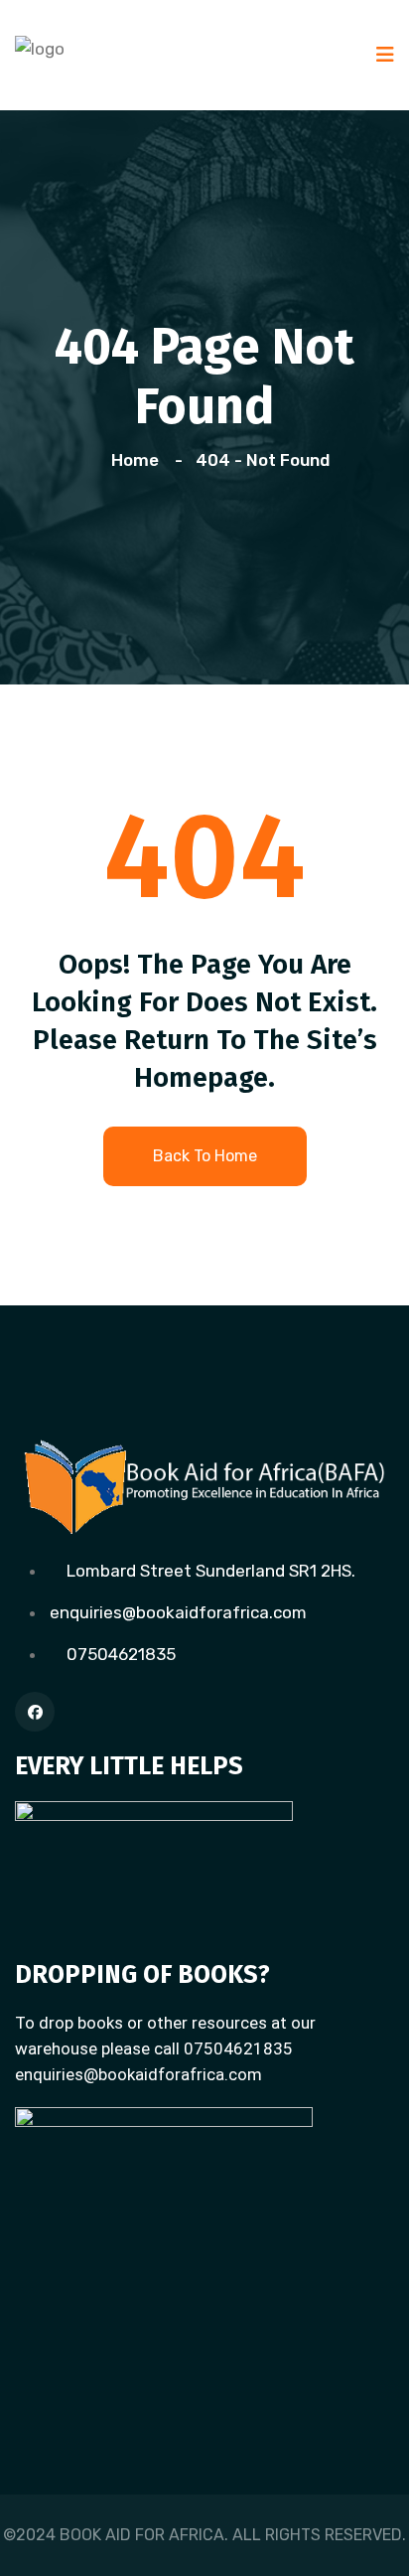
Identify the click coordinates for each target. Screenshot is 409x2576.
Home (139, 460)
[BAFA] (40, 47)
